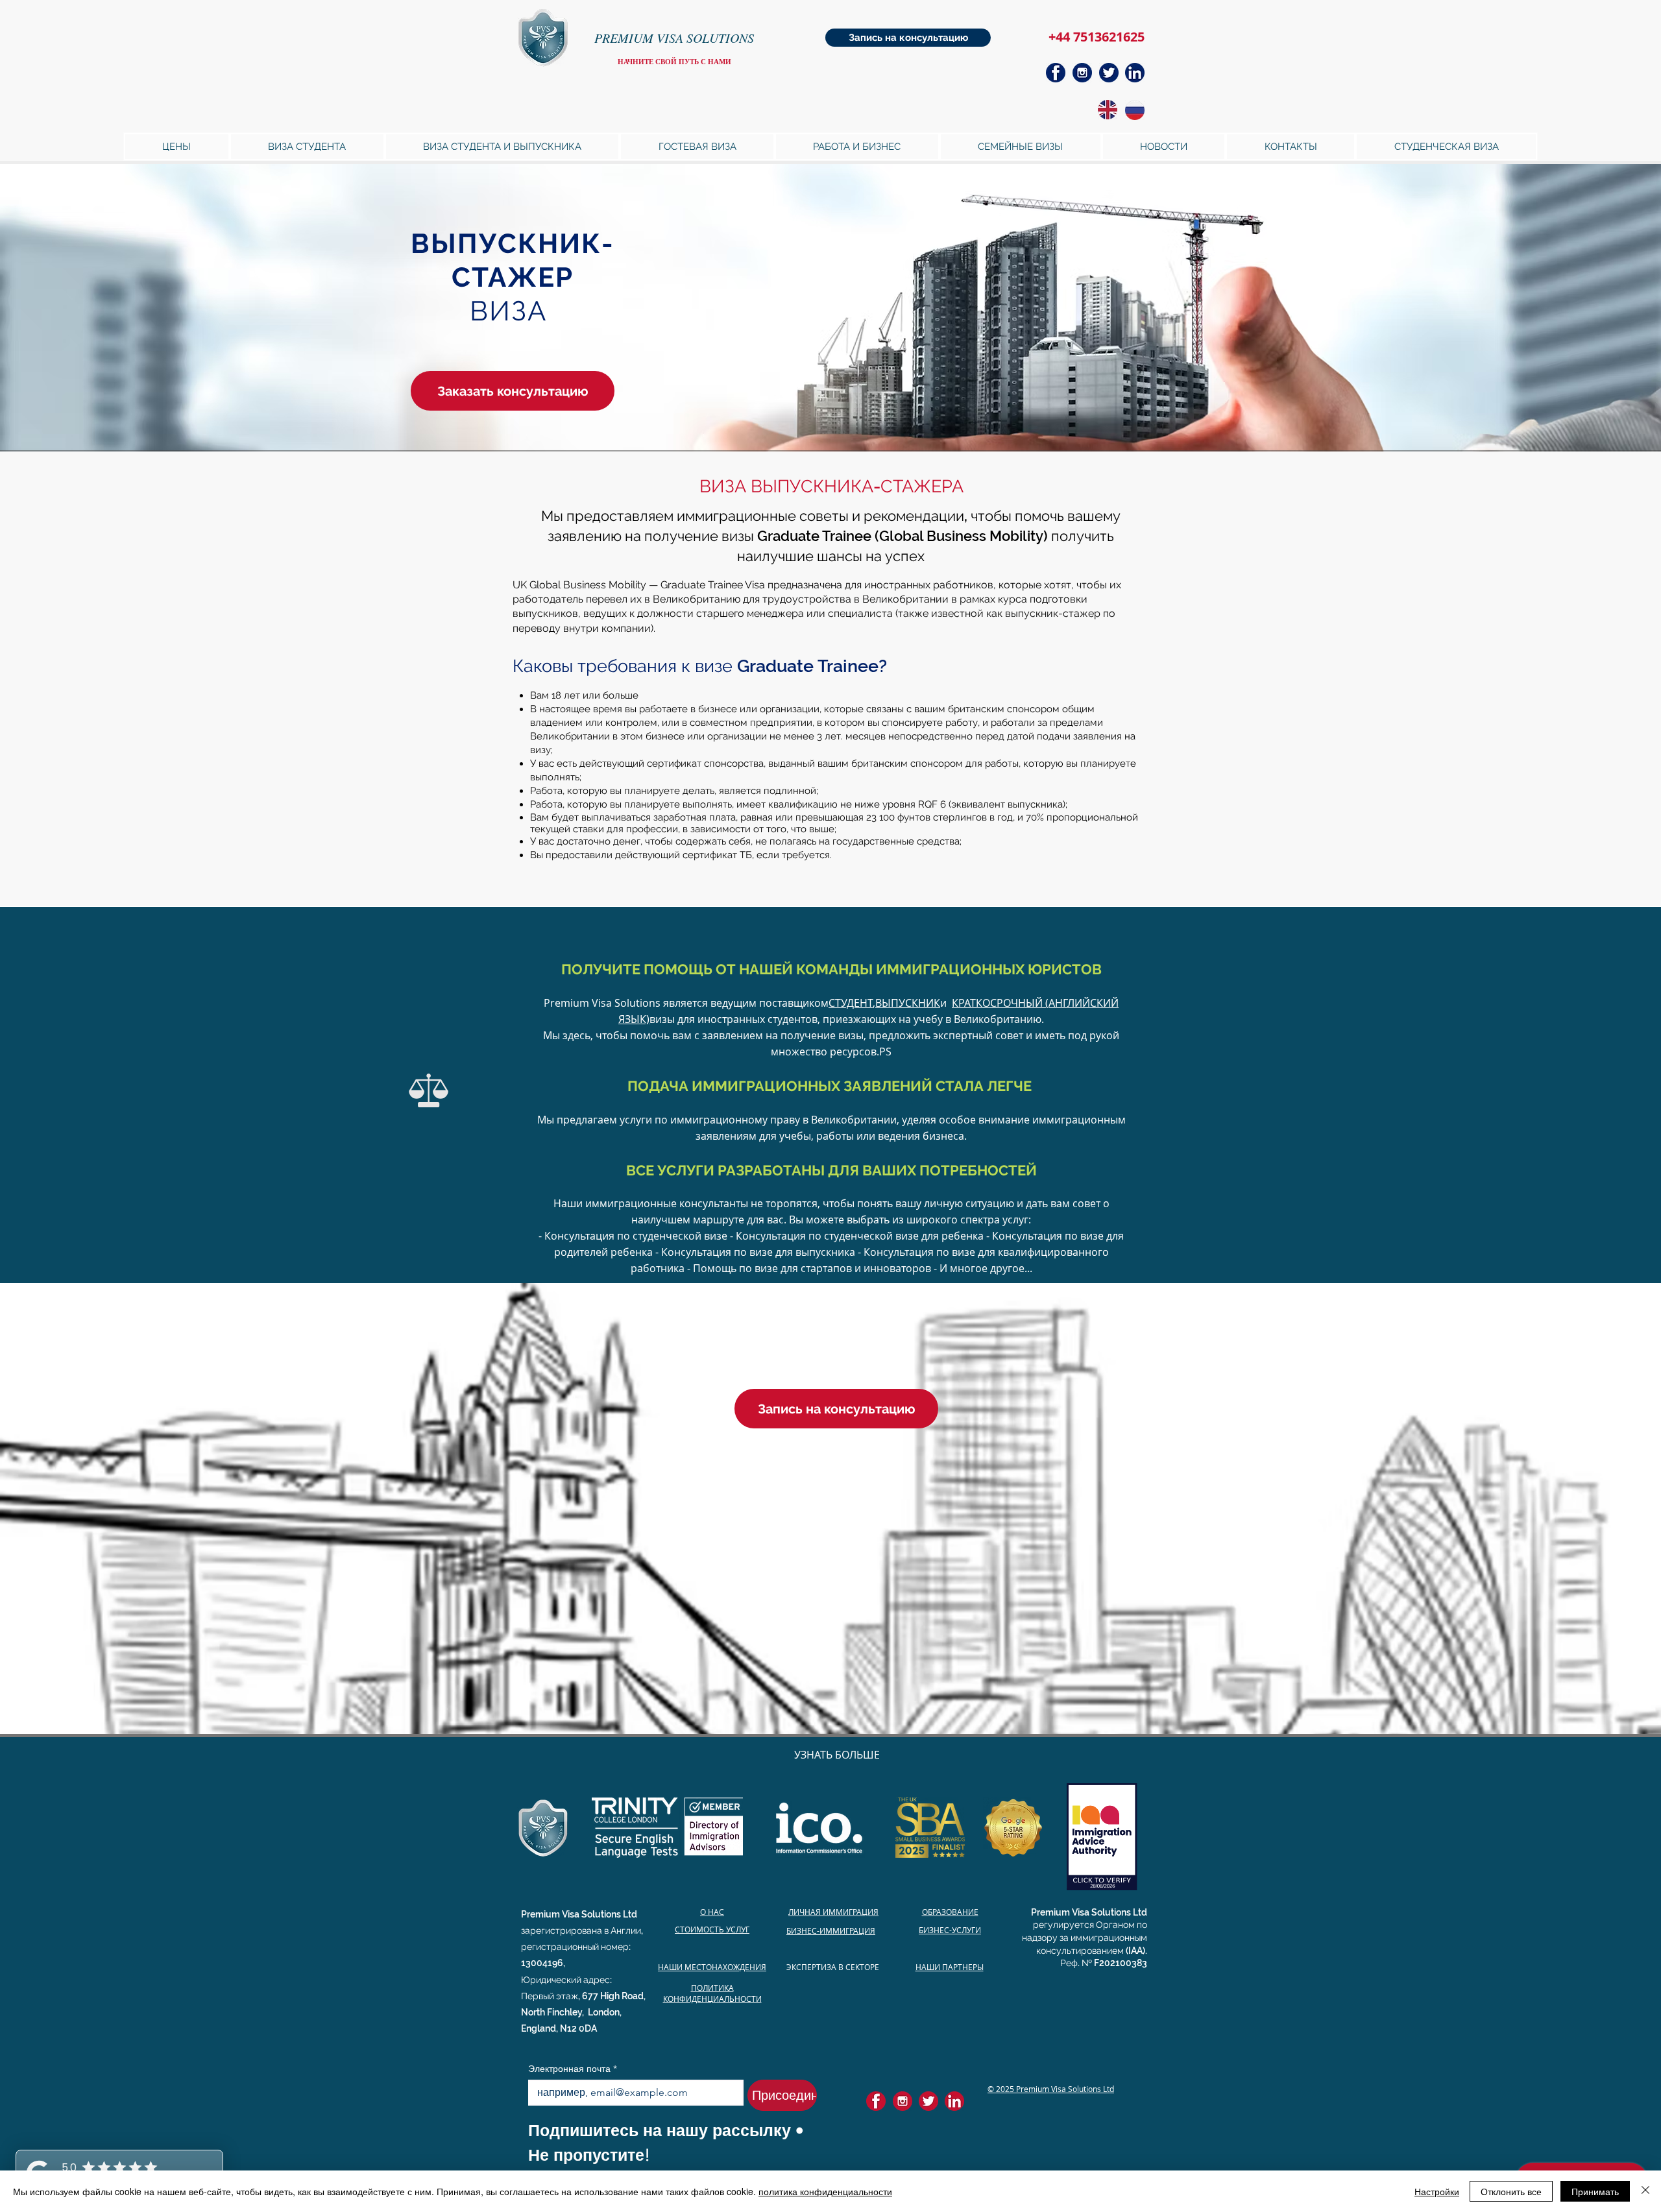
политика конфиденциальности (825, 2191)
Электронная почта (573, 2069)
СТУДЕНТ (851, 1003)
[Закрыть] (1645, 2191)
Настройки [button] (1437, 2191)
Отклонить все (1511, 2191)
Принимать (1595, 2191)
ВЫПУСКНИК (908, 1003)
